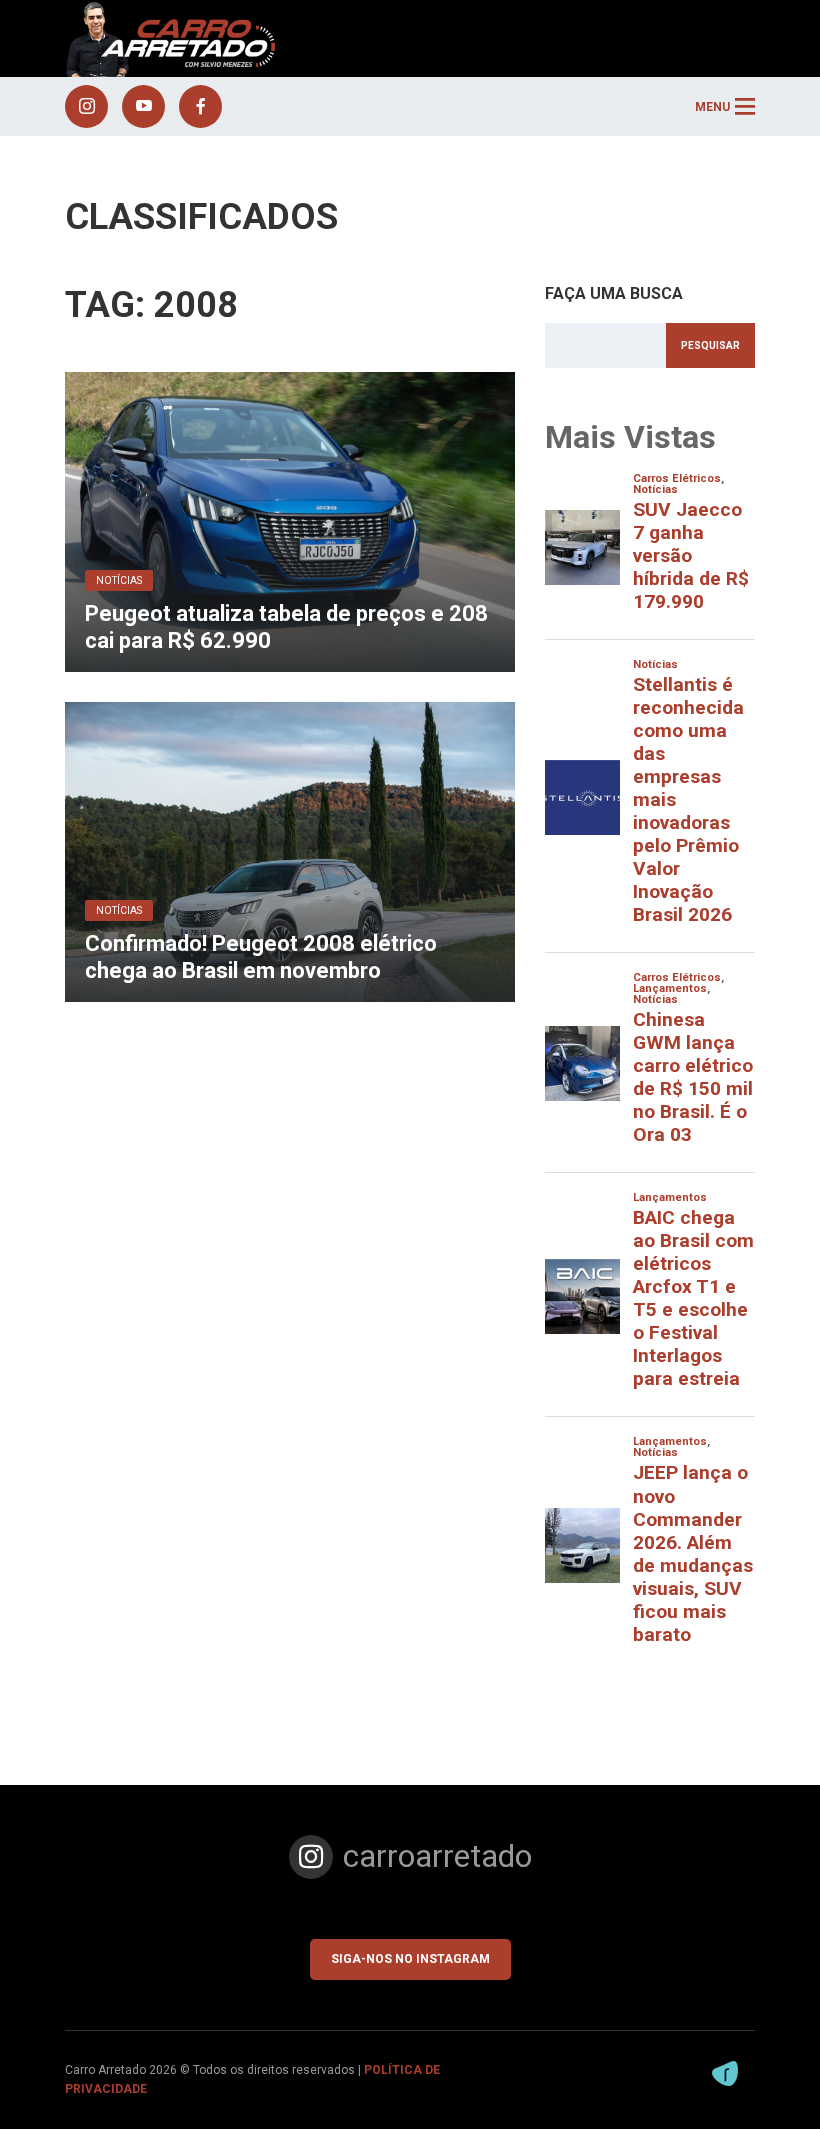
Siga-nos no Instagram (410, 1959)
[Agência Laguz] (725, 2073)
